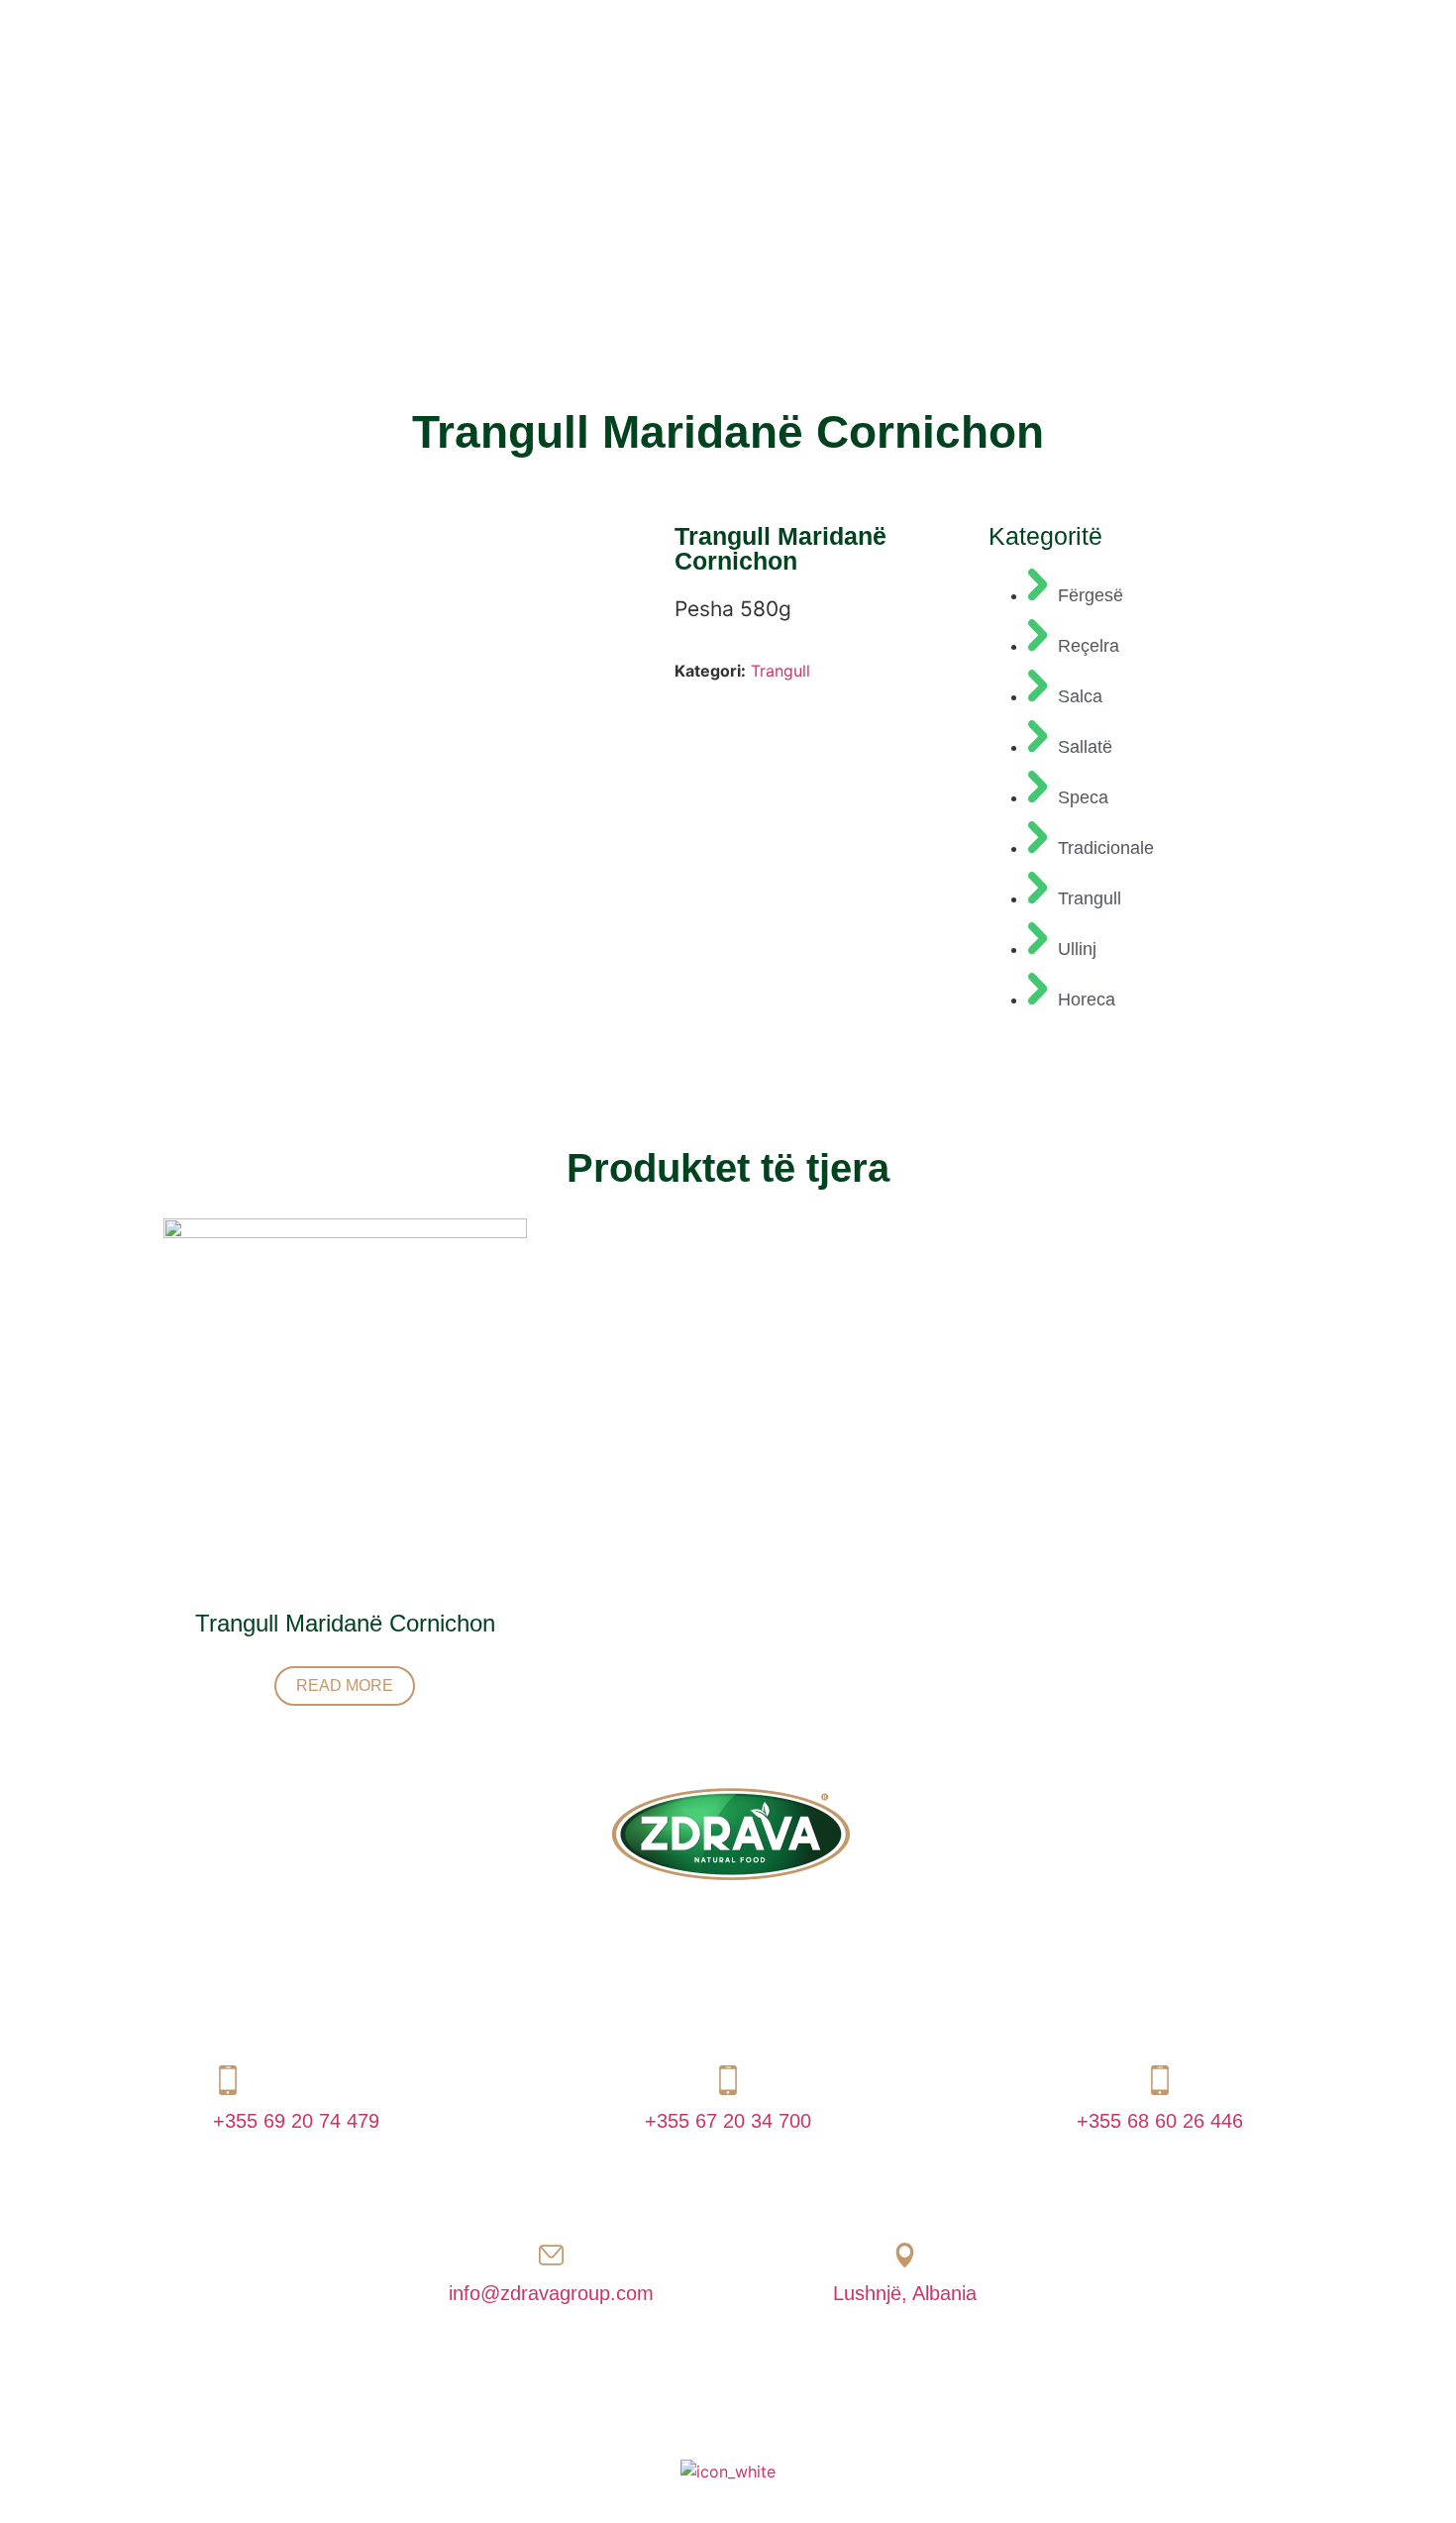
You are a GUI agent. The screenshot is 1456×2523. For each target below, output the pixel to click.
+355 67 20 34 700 (728, 2121)
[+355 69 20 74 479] (228, 2080)
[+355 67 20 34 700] (728, 2080)
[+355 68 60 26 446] (1160, 2080)
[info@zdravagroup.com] (551, 2255)
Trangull (780, 671)
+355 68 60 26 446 (1160, 2121)
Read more (345, 1685)
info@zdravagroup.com (551, 2293)
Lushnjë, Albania (905, 2293)
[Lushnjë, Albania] (905, 2255)
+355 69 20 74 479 (296, 2121)
